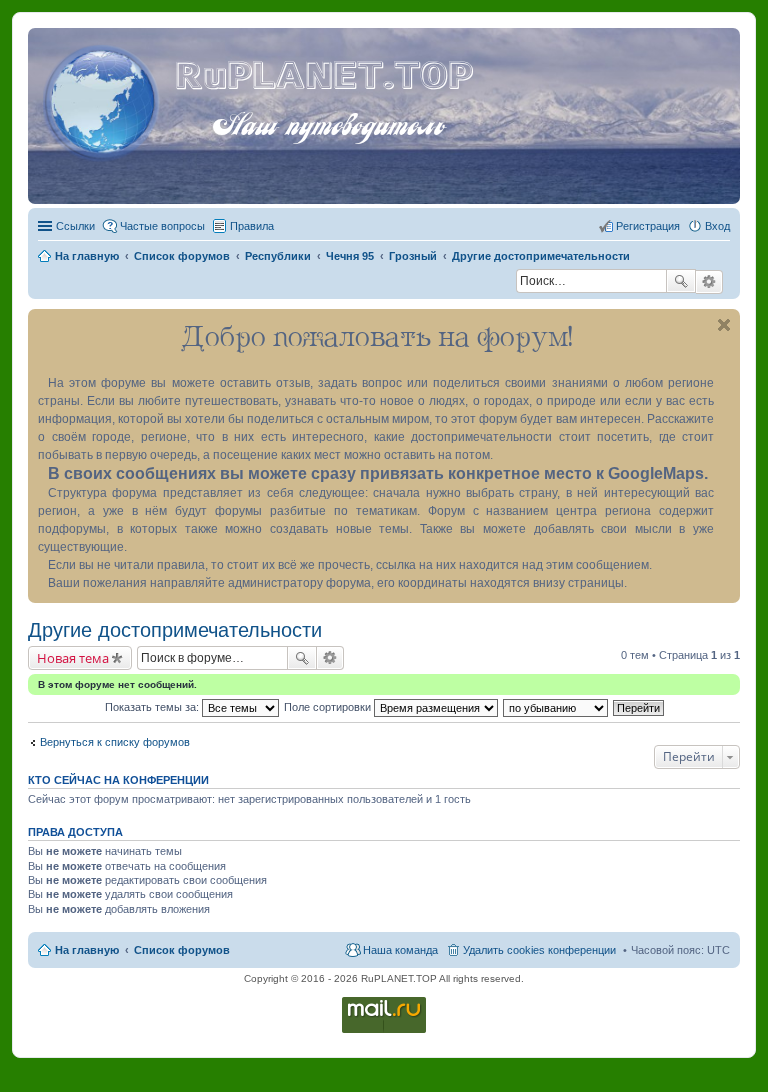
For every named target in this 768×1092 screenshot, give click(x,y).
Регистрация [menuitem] (648, 226)
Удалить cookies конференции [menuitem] (539, 950)
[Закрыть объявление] (724, 325)
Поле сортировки (329, 707)
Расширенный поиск (709, 282)
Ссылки (75, 226)
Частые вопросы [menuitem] (162, 226)
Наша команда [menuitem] (400, 950)
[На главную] (104, 99)
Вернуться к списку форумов (115, 742)
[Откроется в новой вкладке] (384, 1031)
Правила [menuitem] (252, 226)
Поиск (681, 281)
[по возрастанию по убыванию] (556, 707)
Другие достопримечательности (175, 630)
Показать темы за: (153, 707)
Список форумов (182, 950)
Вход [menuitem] (717, 226)
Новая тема (73, 658)
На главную (87, 950)
